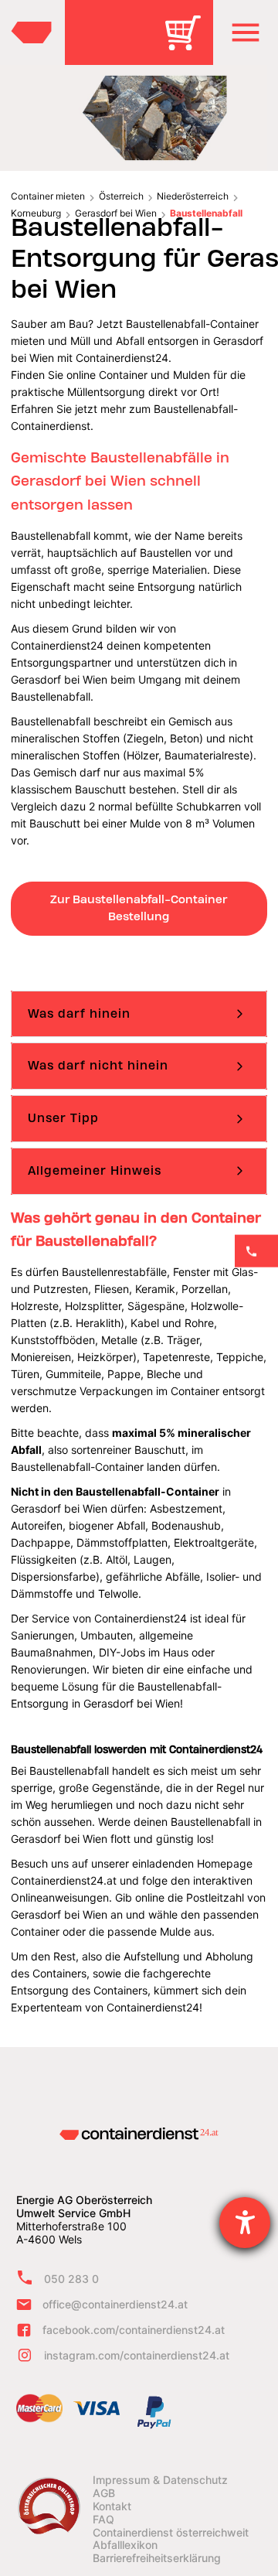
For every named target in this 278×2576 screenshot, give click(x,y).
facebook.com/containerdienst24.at (134, 2330)
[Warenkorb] (188, 44)
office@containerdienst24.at (115, 2304)
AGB (104, 2493)
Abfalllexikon (125, 2545)
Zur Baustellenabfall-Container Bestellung (139, 908)
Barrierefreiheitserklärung (157, 2558)
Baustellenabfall (206, 213)
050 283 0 (71, 2279)
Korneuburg (36, 213)
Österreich (121, 196)
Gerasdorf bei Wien (116, 213)
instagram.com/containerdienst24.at (137, 2355)
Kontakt (112, 2506)
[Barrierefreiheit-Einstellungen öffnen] (245, 2223)
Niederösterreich (193, 196)
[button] (246, 32)
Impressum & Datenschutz (160, 2480)
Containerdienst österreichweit (171, 2533)
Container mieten (48, 196)
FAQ (103, 2520)
